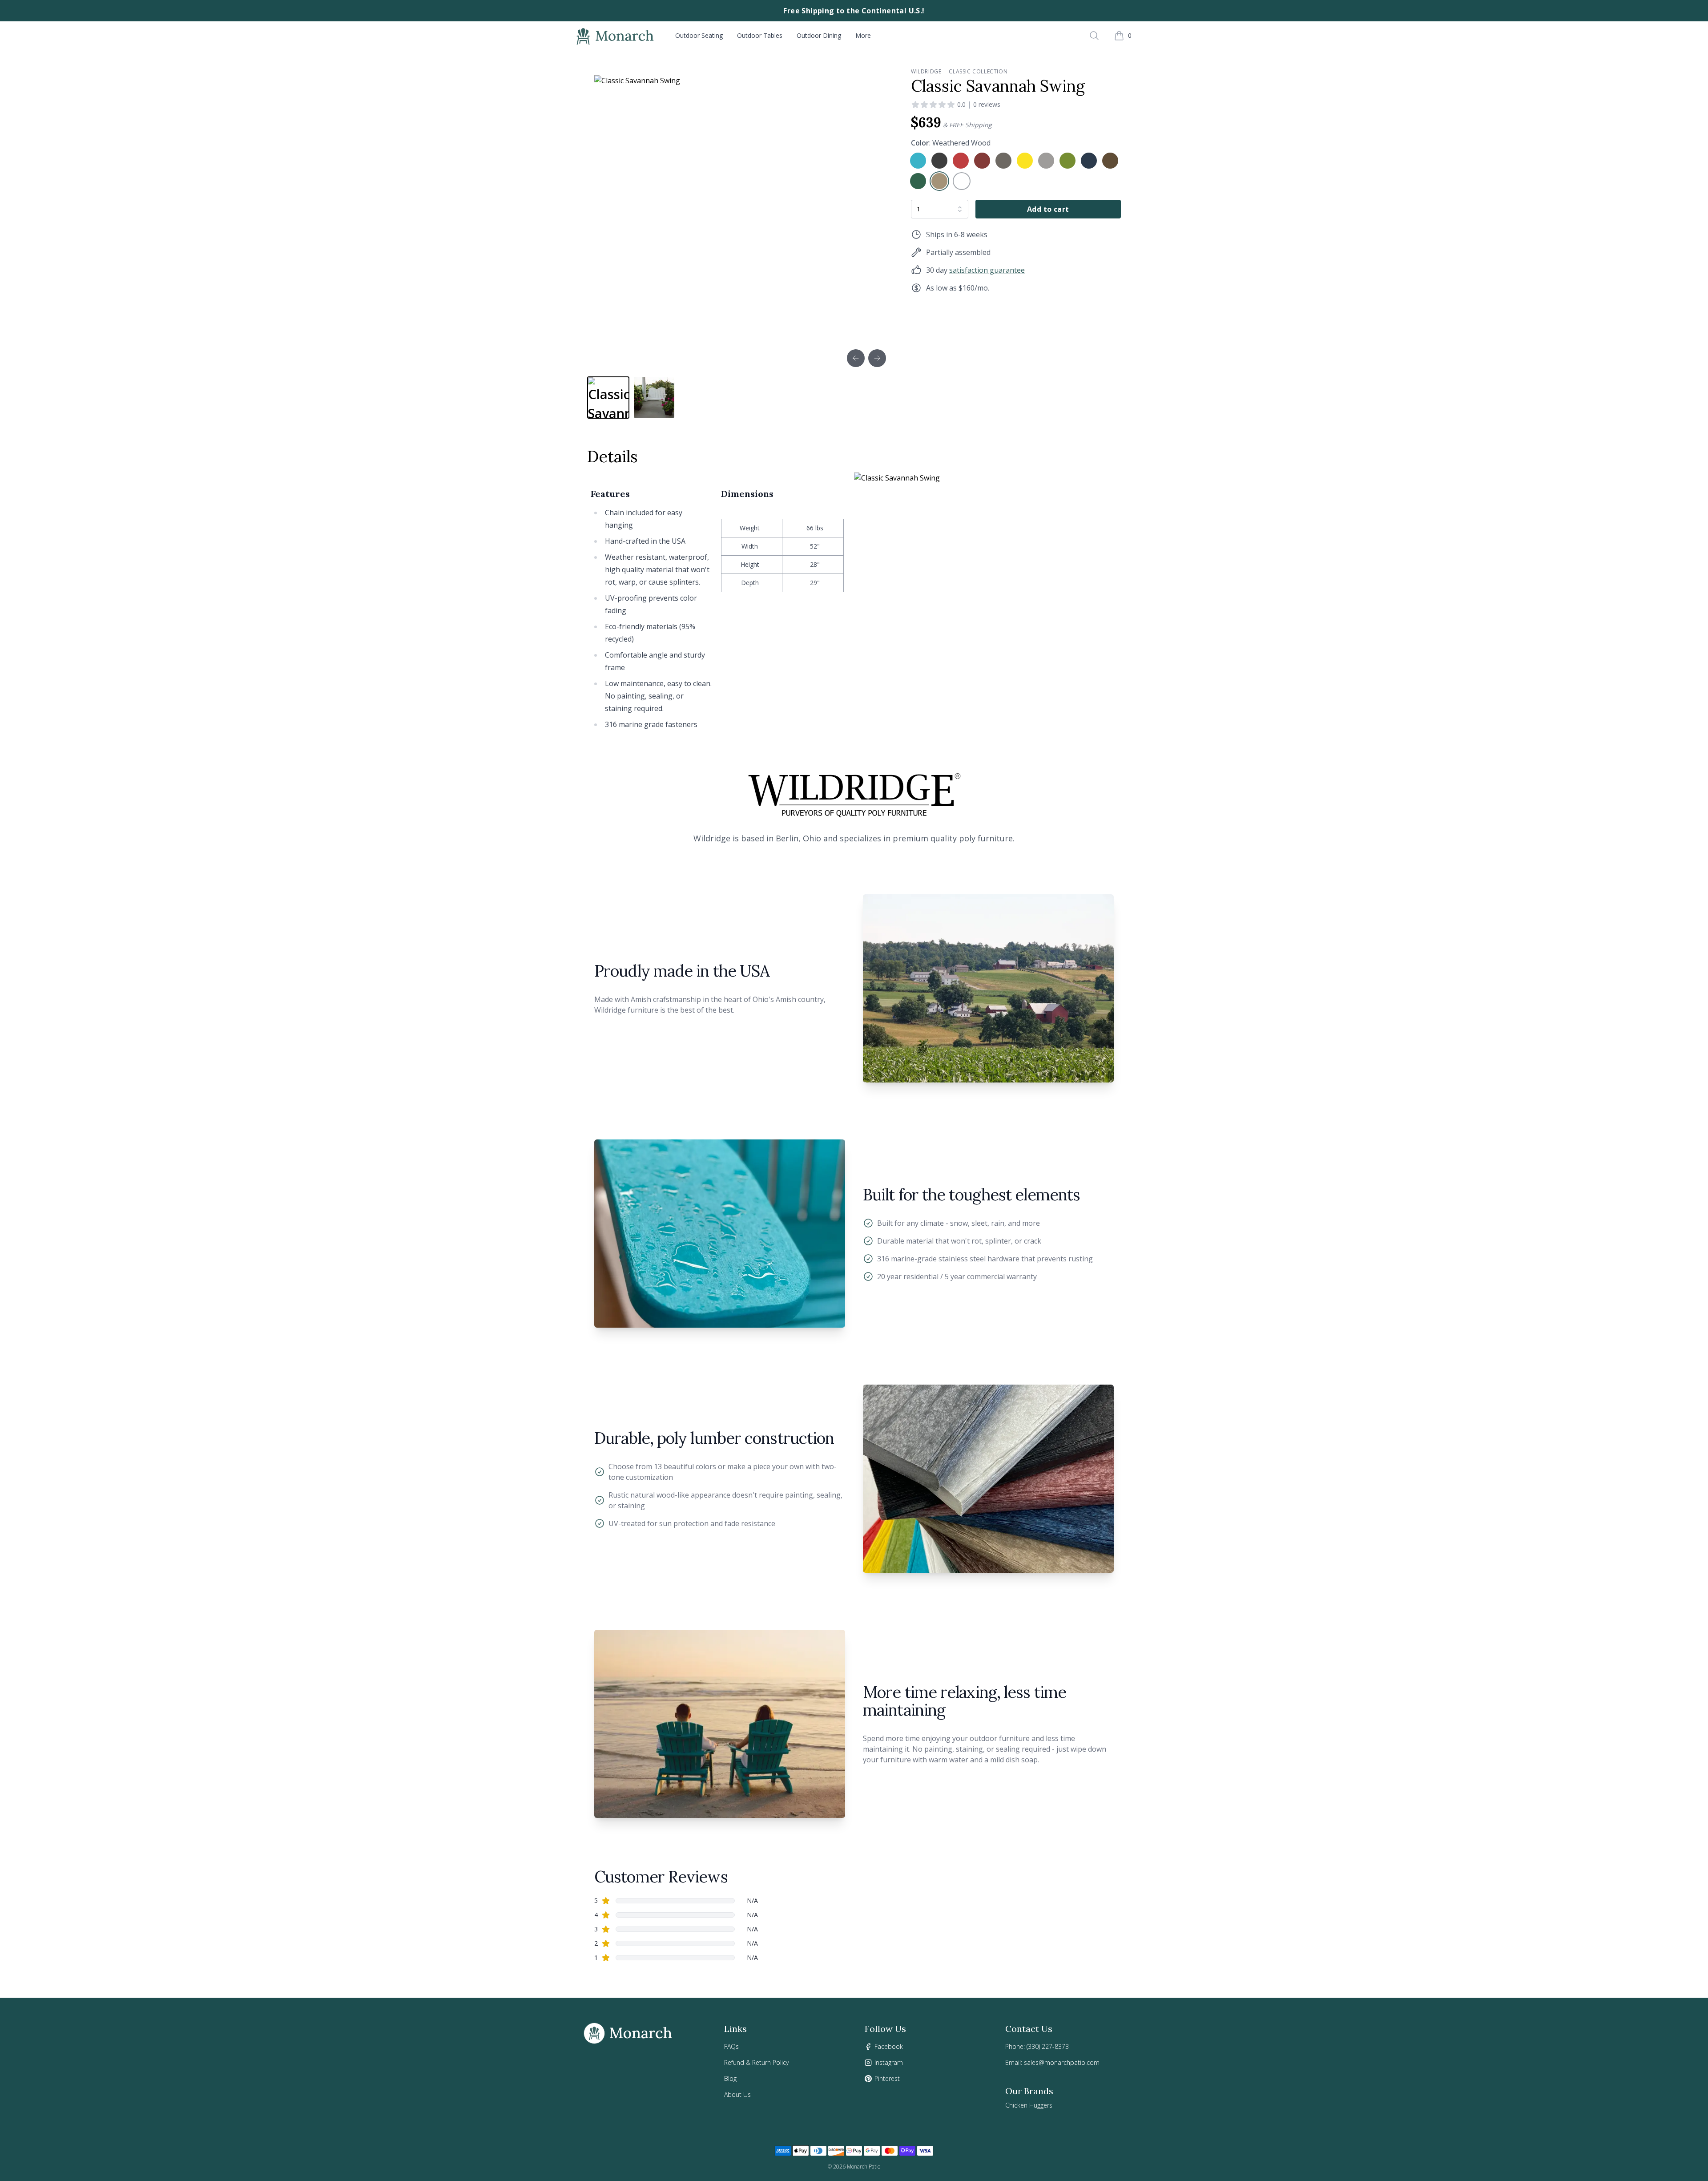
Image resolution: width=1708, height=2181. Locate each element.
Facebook (889, 2046)
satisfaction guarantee (987, 270)
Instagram (889, 2062)
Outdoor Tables (760, 35)
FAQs (731, 2046)
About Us (737, 2094)
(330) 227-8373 (1048, 2046)
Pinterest (887, 2078)
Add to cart (1048, 209)
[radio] (918, 161)
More (863, 35)
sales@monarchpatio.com (1062, 2062)
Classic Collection (978, 72)
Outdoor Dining (819, 35)
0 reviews (987, 104)
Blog (730, 2078)
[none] (918, 161)
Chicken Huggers (1029, 2105)
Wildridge (926, 72)
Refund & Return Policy (756, 2062)
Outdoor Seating (699, 35)
